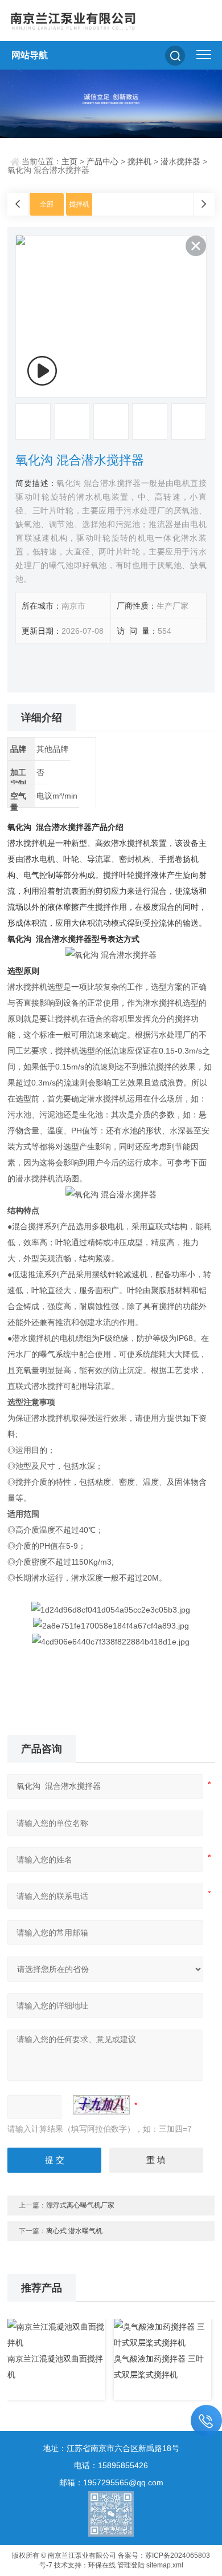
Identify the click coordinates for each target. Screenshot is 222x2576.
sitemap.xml (165, 2565)
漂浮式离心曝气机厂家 (80, 2205)
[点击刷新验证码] (101, 2105)
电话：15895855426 (111, 2465)
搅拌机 (139, 161)
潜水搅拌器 (180, 161)
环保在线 (102, 2565)
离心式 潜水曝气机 (74, 2231)
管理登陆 (131, 2565)
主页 (69, 161)
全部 (47, 204)
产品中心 (102, 161)
